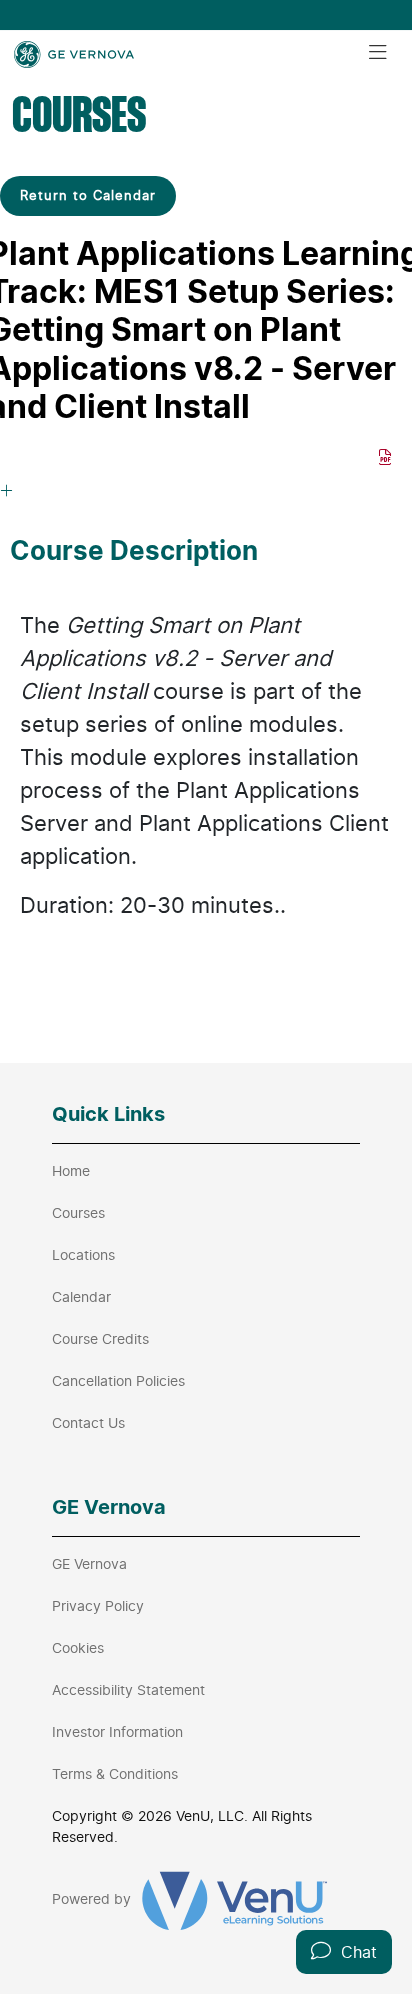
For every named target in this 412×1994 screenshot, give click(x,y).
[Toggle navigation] (378, 53)
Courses (78, 1212)
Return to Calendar (88, 195)
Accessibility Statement (128, 1689)
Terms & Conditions (115, 1773)
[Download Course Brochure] (385, 457)
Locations (83, 1254)
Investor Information (117, 1731)
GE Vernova (89, 1563)
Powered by (93, 1898)
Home (71, 1170)
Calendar (81, 1296)
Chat (354, 1952)
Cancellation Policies (118, 1380)
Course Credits (100, 1338)
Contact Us (88, 1422)
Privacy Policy (98, 1605)
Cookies (78, 1647)
